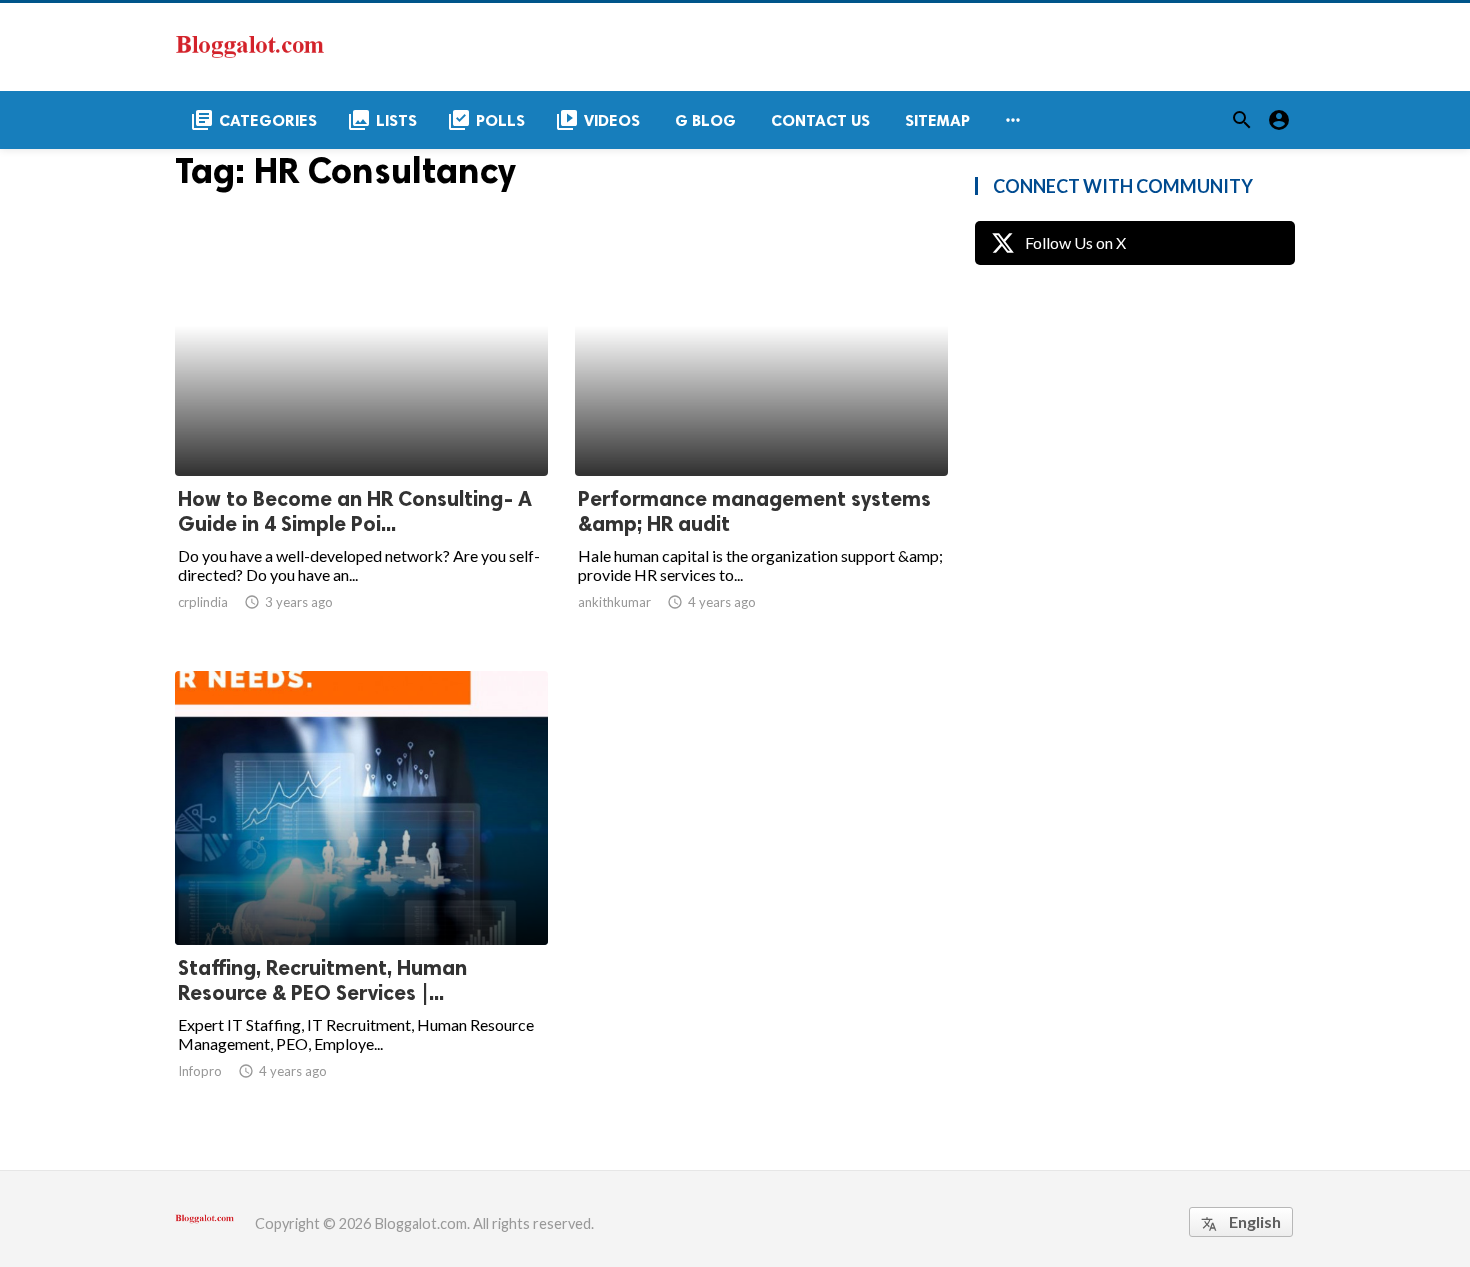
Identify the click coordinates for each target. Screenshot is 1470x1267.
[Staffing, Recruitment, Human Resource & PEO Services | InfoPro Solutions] (361, 893)
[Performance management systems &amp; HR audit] (761, 424)
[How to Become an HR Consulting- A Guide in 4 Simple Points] (361, 424)
